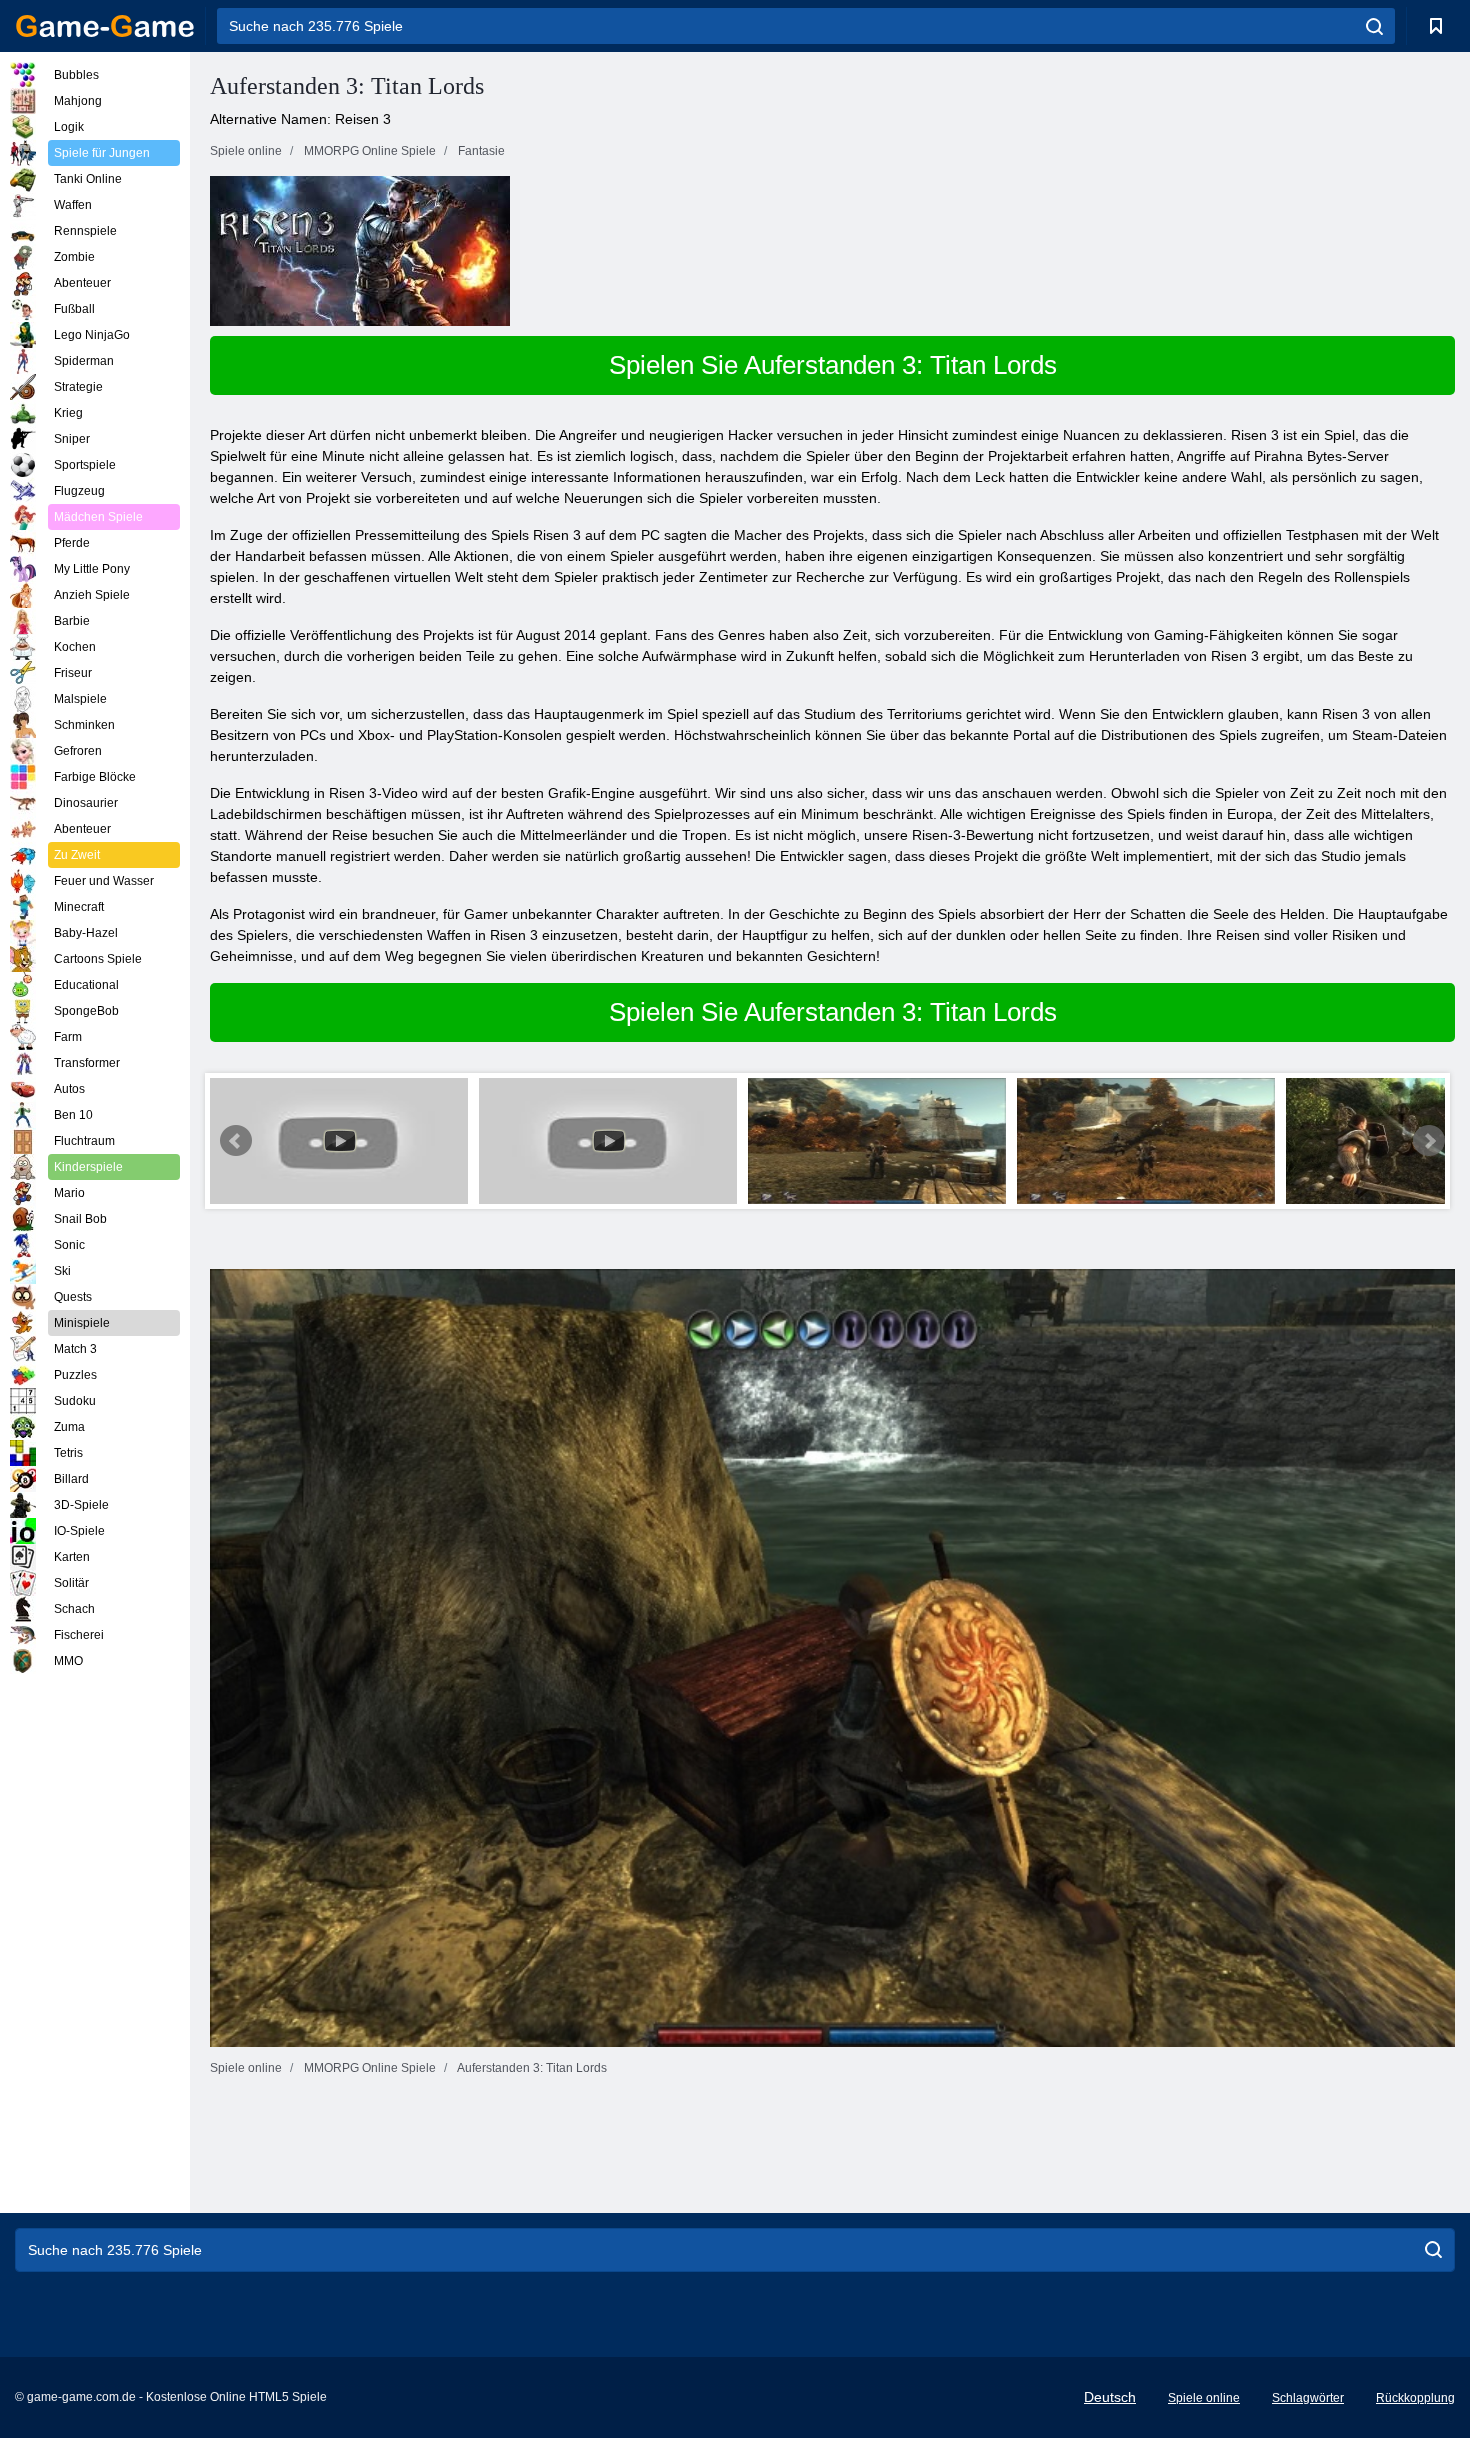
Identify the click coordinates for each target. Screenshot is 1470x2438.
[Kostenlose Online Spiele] (105, 26)
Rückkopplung (1415, 2398)
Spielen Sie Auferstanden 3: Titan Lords (833, 365)
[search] (1374, 26)
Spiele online (1204, 2398)
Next (1429, 1141)
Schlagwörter (1308, 2398)
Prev (236, 1141)
